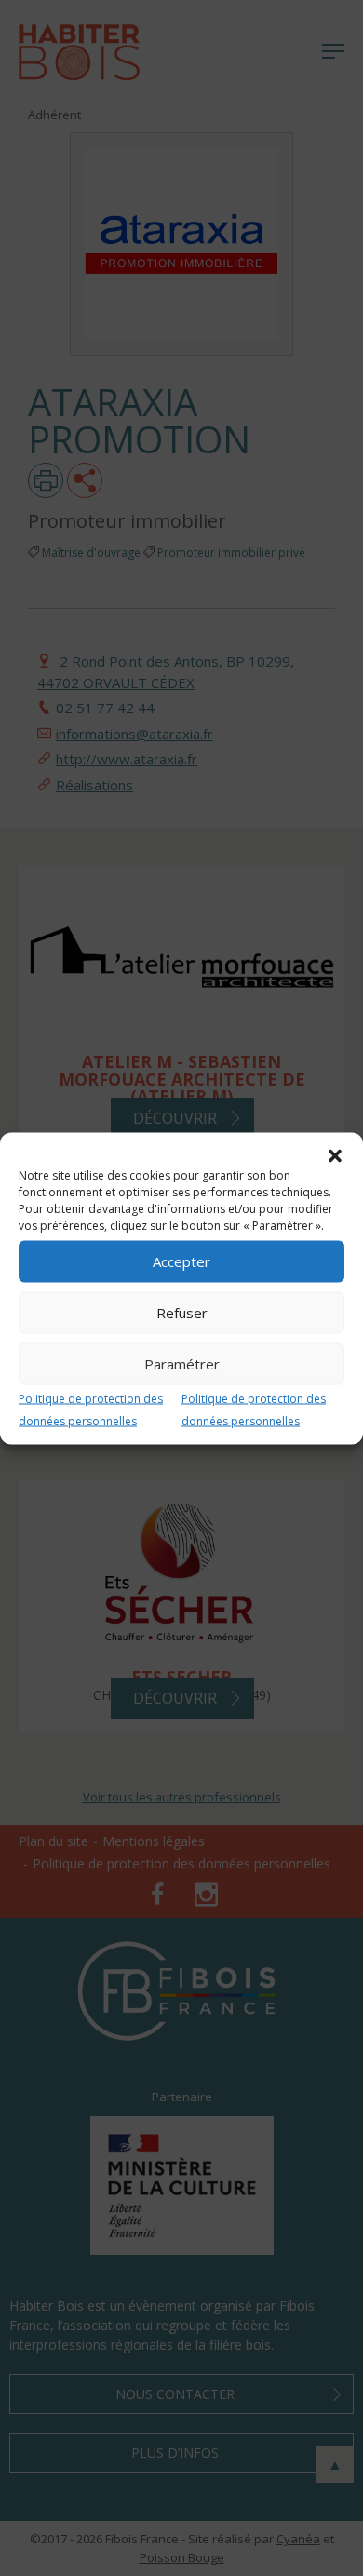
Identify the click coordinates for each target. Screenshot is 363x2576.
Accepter (181, 1261)
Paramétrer (182, 1364)
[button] (335, 1155)
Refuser (182, 1313)
